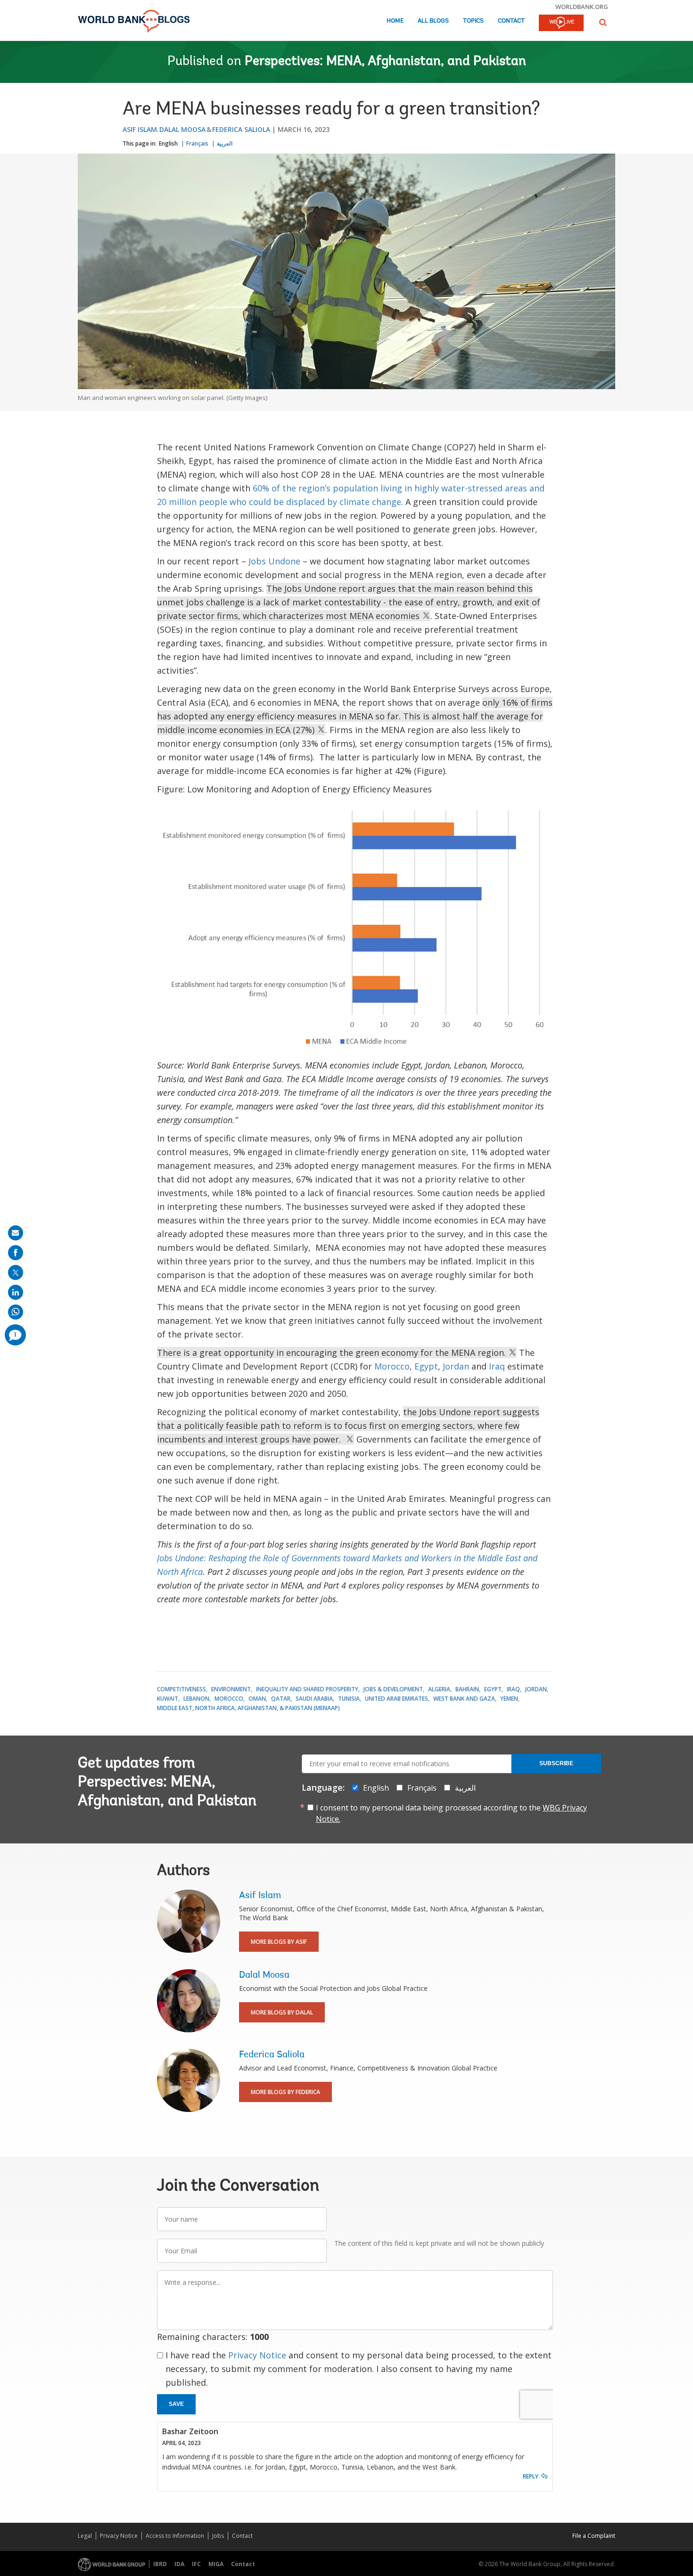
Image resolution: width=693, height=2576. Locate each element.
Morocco (392, 1366)
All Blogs (433, 21)
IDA (179, 2564)
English (168, 143)
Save (176, 2404)
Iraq (497, 1366)
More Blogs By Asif (279, 1942)
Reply (531, 2476)
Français (197, 143)
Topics (473, 21)
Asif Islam (140, 129)
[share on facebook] (16, 1253)
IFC (196, 2564)
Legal (85, 2536)
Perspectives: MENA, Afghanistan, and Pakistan (385, 62)
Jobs (218, 2536)
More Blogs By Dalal (282, 2012)
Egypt (426, 1366)
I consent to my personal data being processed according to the (451, 1813)
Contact (511, 21)
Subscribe (556, 1763)
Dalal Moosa (182, 129)
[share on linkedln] (16, 1292)
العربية (225, 143)
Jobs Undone (274, 561)
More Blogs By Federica (285, 2092)
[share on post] (16, 1272)
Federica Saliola (241, 129)
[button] (603, 22)
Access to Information (175, 2536)
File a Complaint (594, 2536)
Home (395, 21)
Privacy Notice (257, 2355)
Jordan (456, 1366)
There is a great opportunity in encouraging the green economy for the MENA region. (333, 1353)
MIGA (216, 2564)
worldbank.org (582, 7)
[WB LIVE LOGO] (561, 24)
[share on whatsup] (16, 1312)
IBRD (160, 2564)
